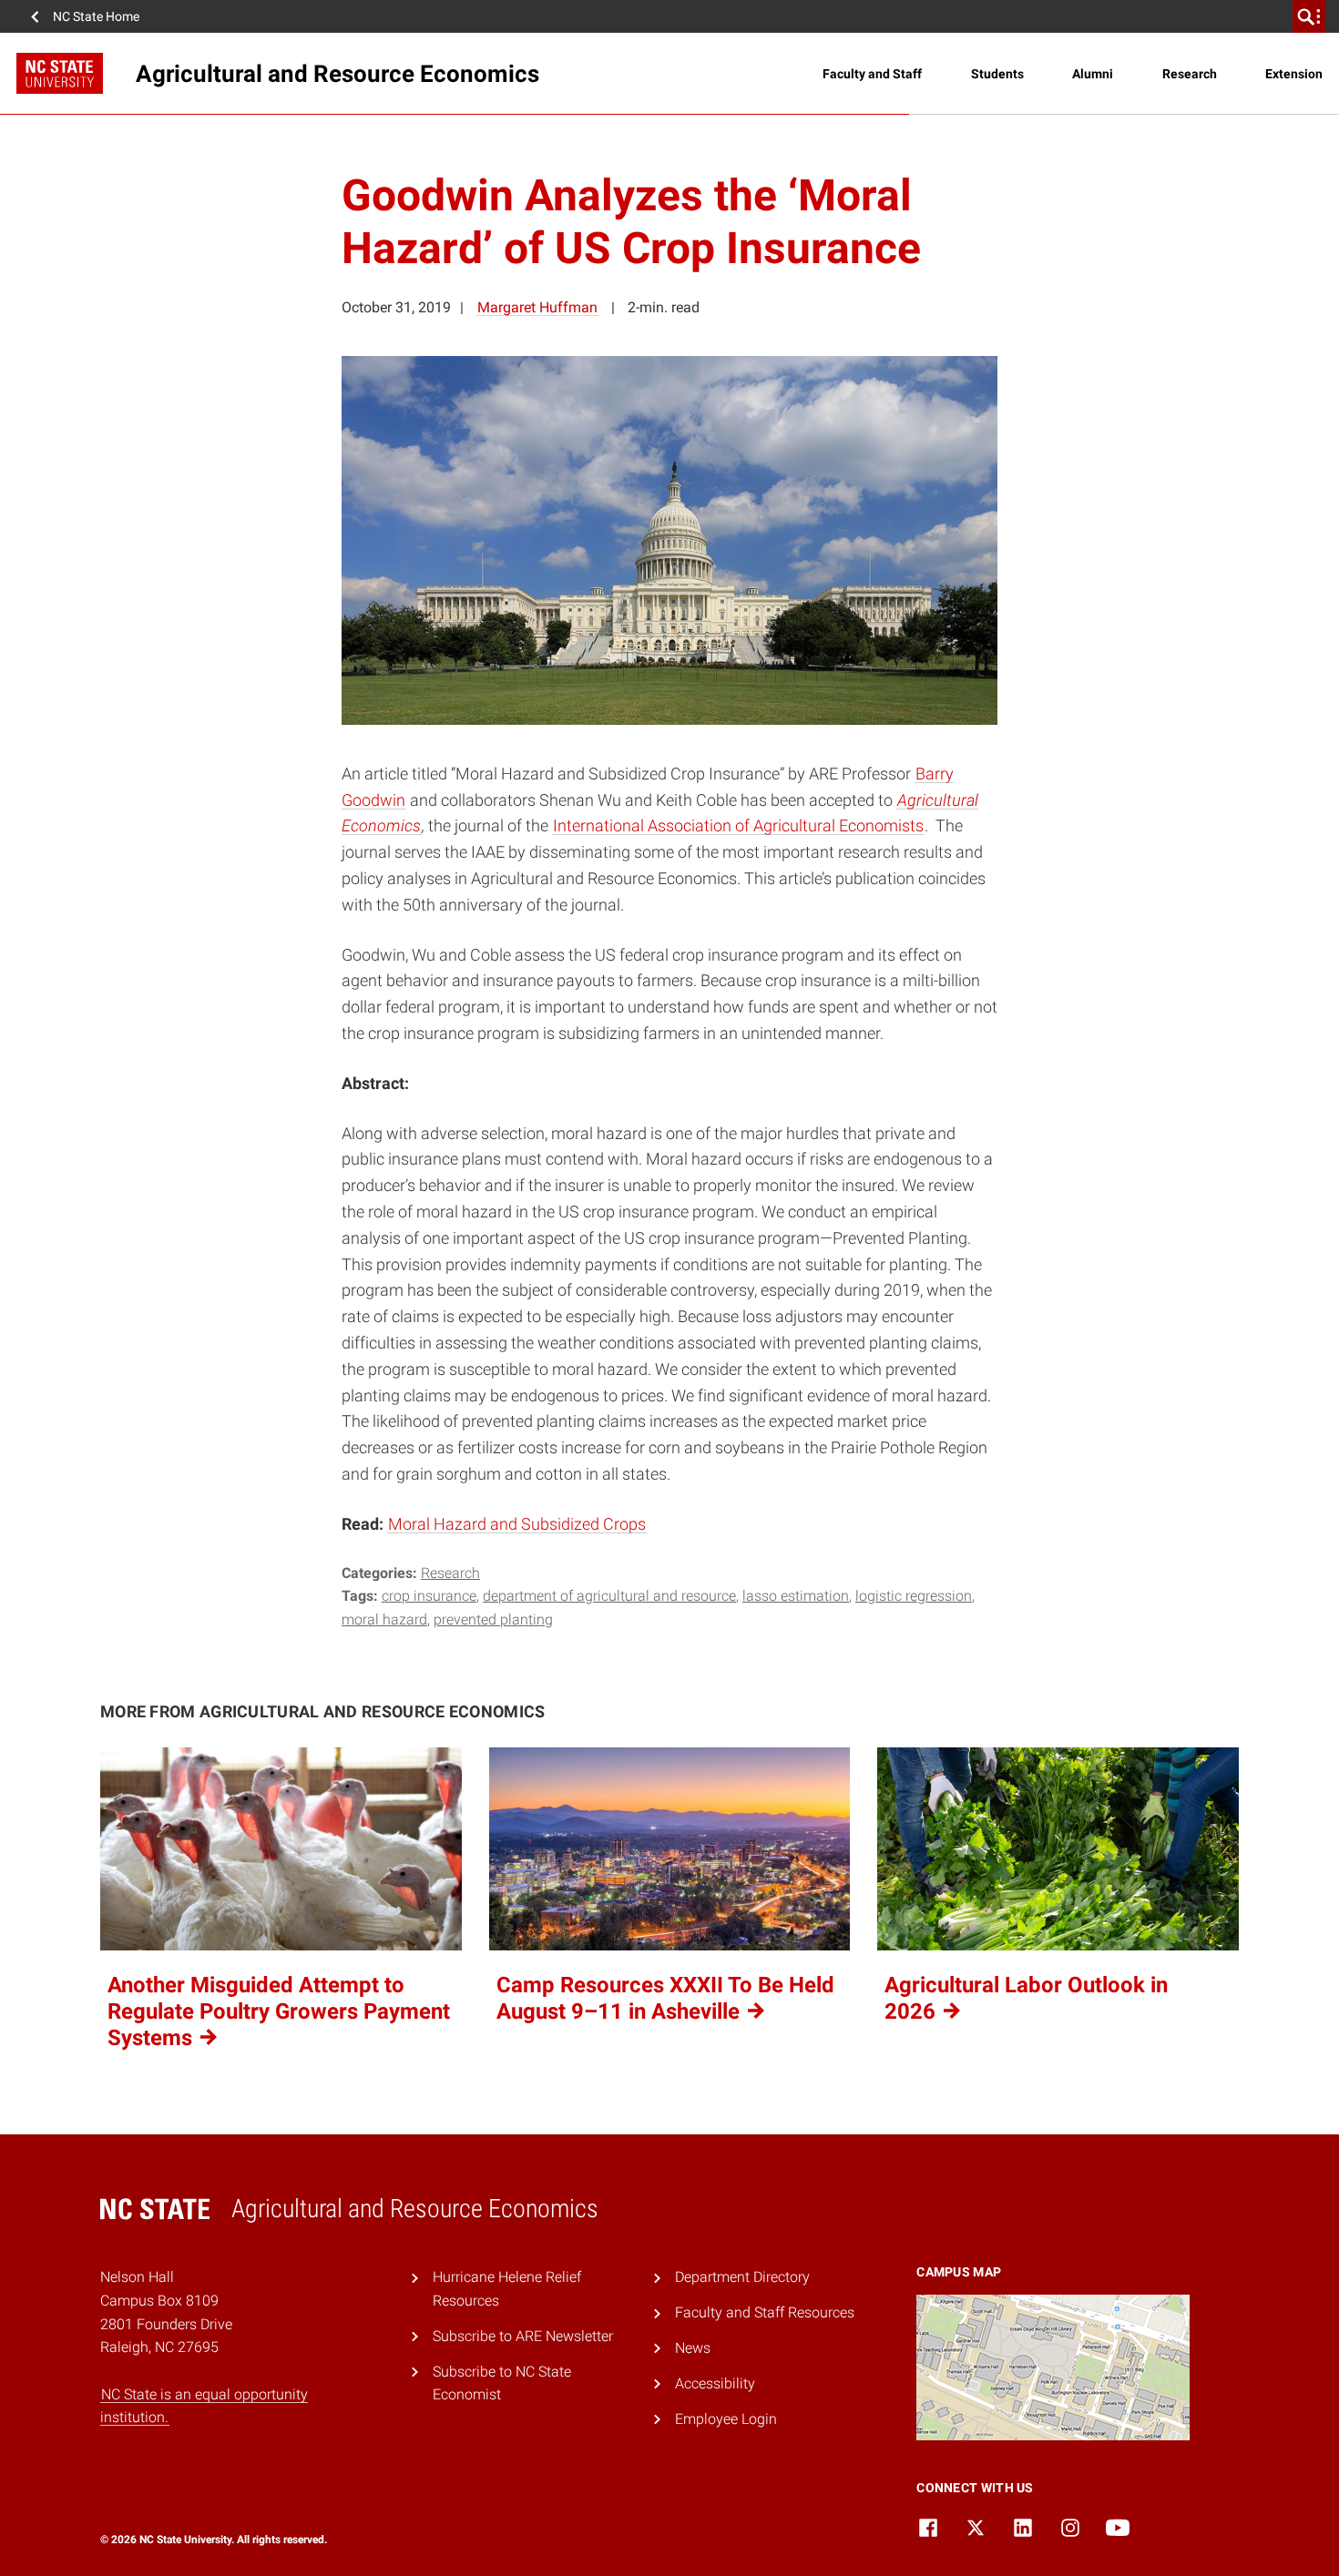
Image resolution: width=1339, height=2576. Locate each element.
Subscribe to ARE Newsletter (523, 2336)
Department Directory (742, 2277)
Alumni (1093, 74)
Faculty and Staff (872, 74)
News (693, 2348)
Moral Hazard (384, 1619)
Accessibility (715, 2383)
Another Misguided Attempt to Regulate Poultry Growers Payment (279, 2011)
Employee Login (726, 2419)
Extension (1294, 74)
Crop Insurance (429, 1596)
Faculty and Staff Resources (765, 2312)
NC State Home (96, 16)
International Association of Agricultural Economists (738, 825)
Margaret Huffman (537, 307)
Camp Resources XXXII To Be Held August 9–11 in (665, 1998)
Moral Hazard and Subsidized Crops (517, 1524)
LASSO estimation (796, 1596)
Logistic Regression (914, 1596)
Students (997, 74)
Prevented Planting (493, 1619)
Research (1190, 74)
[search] (1309, 16)
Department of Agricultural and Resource (609, 1596)
